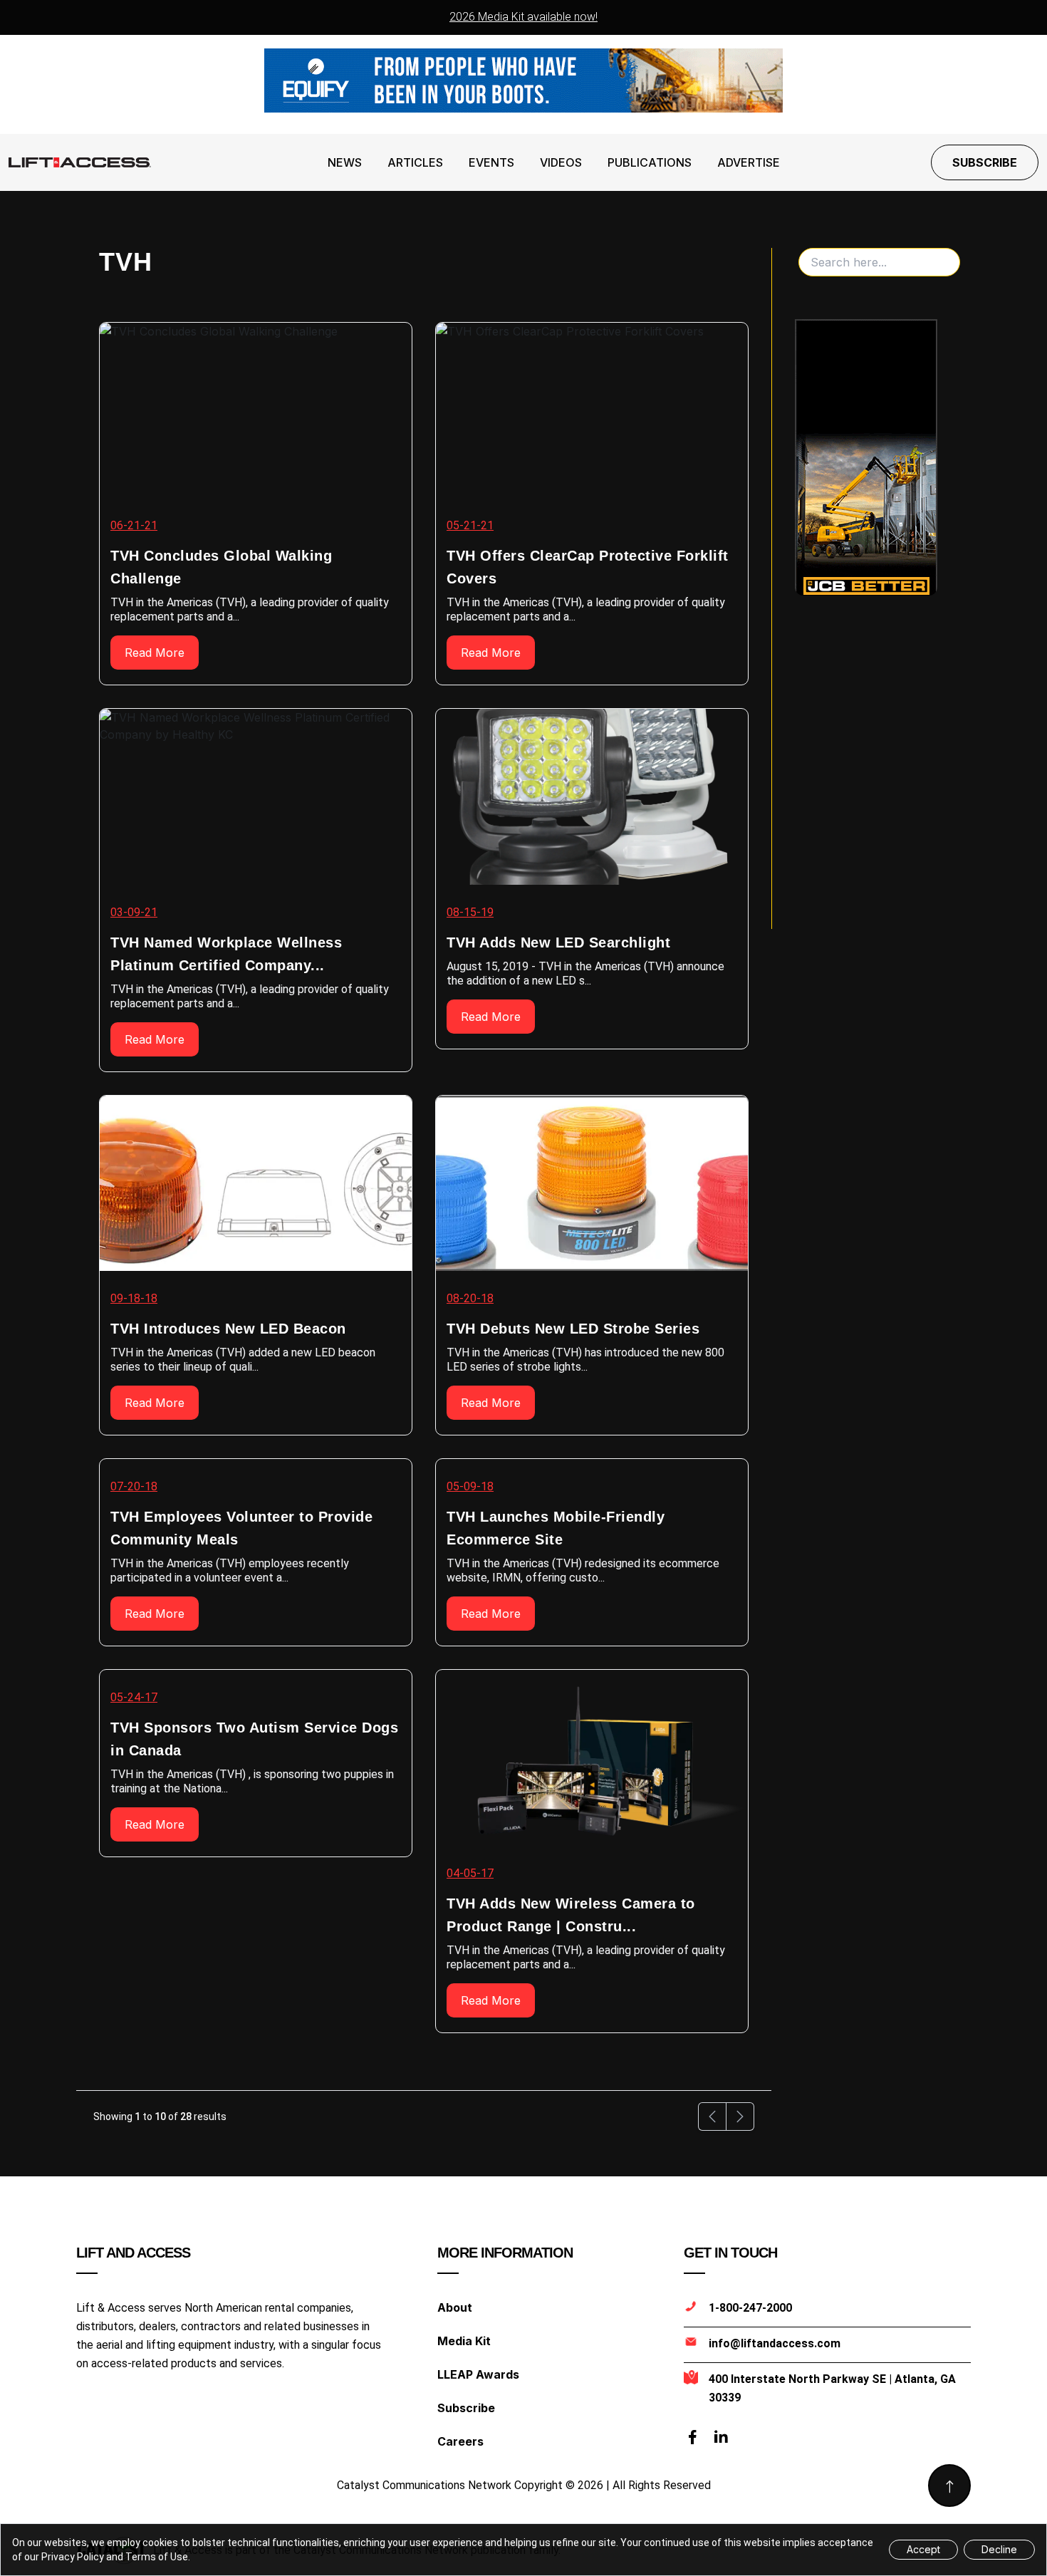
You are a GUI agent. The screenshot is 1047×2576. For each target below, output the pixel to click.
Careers (460, 2441)
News (345, 162)
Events (491, 162)
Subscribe (985, 162)
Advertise (749, 162)
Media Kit (464, 2341)
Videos (561, 162)
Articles (415, 162)
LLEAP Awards (478, 2374)
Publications (650, 162)
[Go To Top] (949, 2486)
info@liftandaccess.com (775, 2343)
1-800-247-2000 (750, 2308)
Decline (999, 2549)
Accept (923, 2549)
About (455, 2307)
